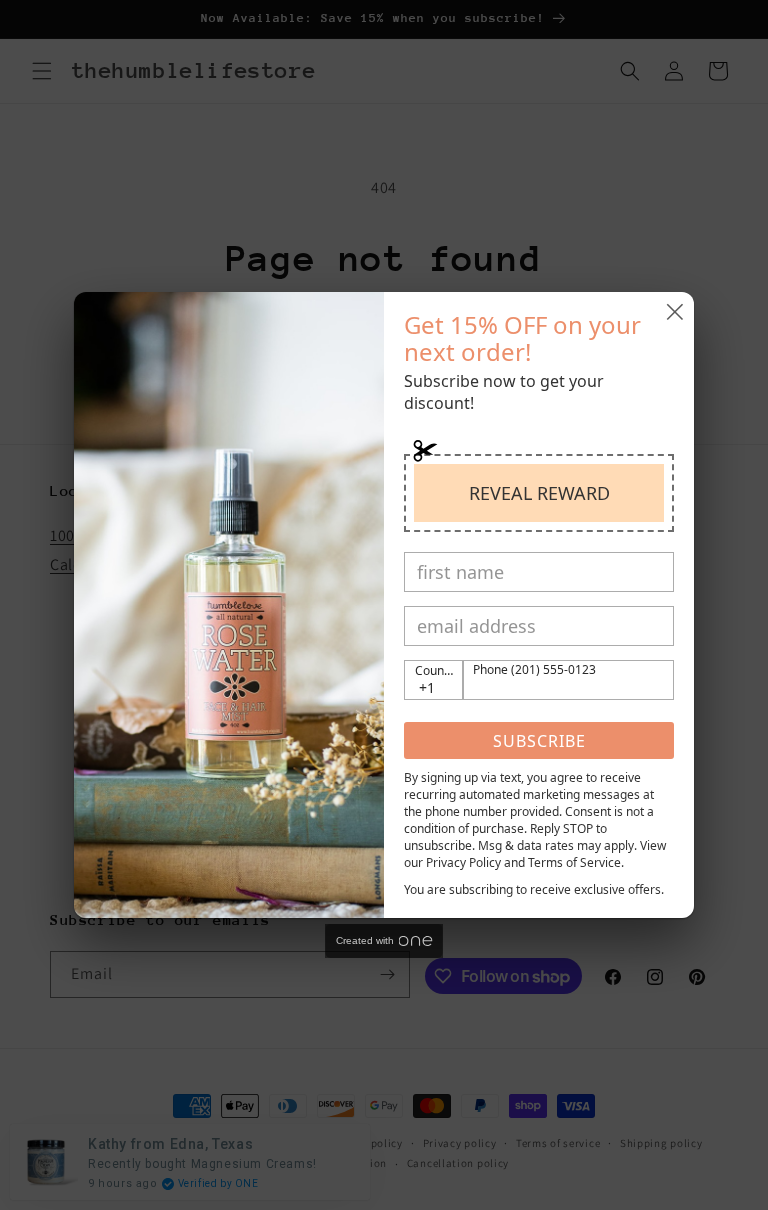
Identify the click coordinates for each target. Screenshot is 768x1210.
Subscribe (539, 741)
